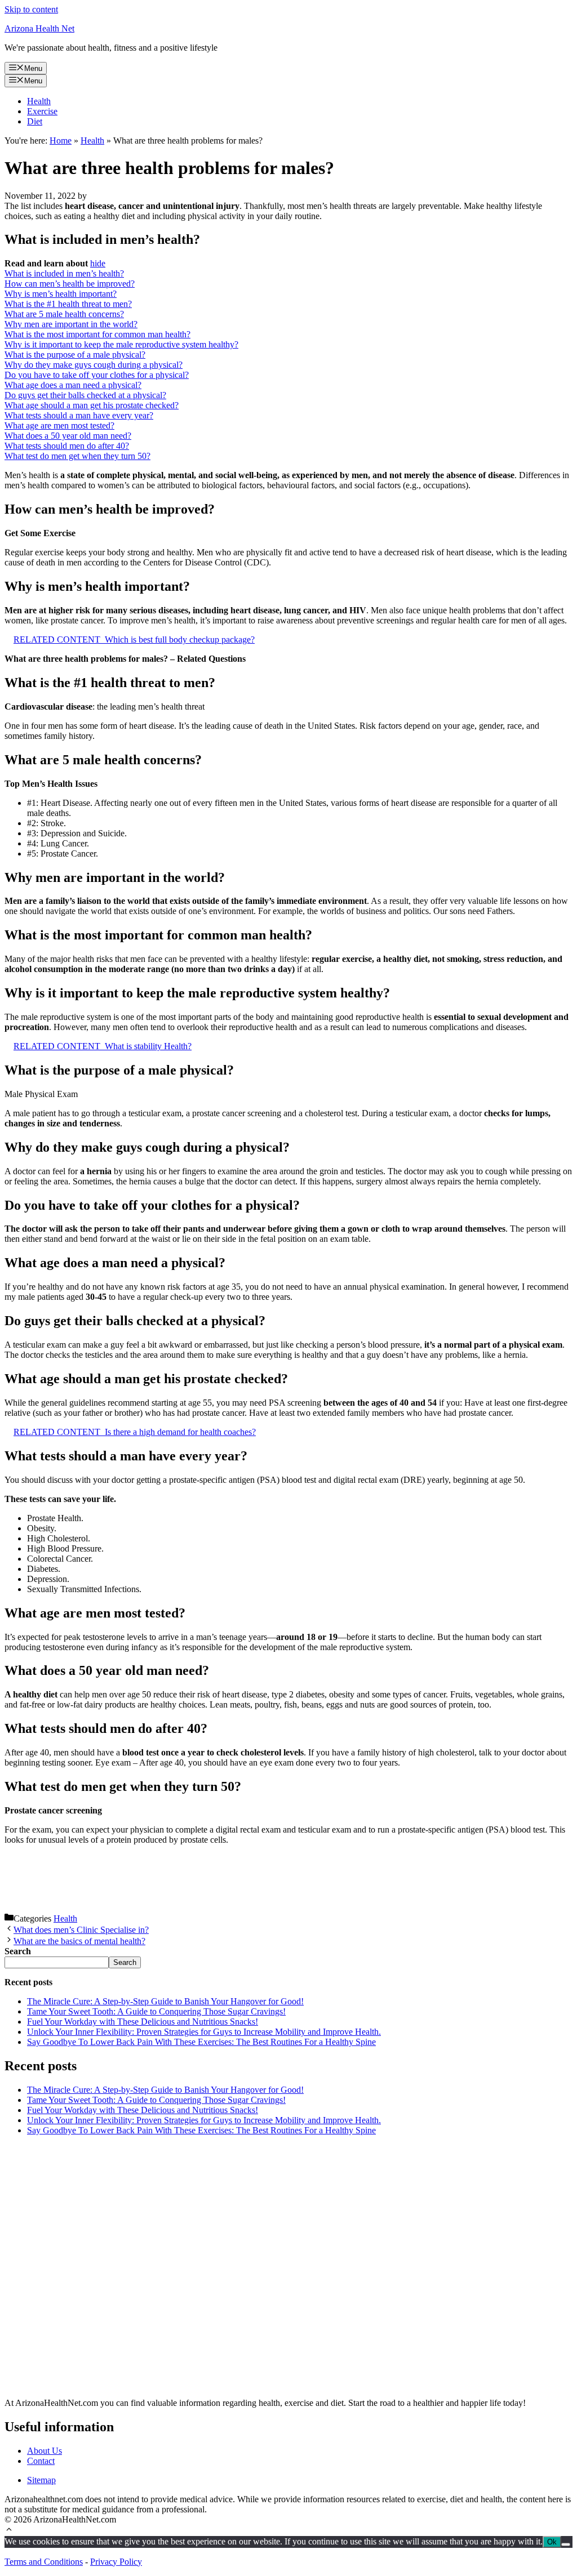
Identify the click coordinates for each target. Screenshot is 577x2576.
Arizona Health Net (39, 28)
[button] (9, 2531)
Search (125, 1962)
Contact (41, 2461)
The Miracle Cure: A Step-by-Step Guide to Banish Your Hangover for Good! (165, 2001)
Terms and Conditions (44, 2562)
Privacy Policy (116, 2562)
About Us (45, 2451)
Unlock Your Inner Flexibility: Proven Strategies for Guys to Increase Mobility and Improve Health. (204, 2032)
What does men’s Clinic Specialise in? (81, 1930)
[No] (566, 2544)
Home (61, 141)
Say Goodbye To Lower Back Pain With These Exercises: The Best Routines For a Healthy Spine (201, 2042)
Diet (35, 121)
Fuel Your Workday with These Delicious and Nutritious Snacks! (143, 2022)
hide (98, 263)
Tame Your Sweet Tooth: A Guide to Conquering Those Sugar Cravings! (156, 2011)
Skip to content (31, 9)
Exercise (42, 111)
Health (39, 101)
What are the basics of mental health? (79, 1941)
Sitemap (41, 2480)
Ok (552, 2542)
